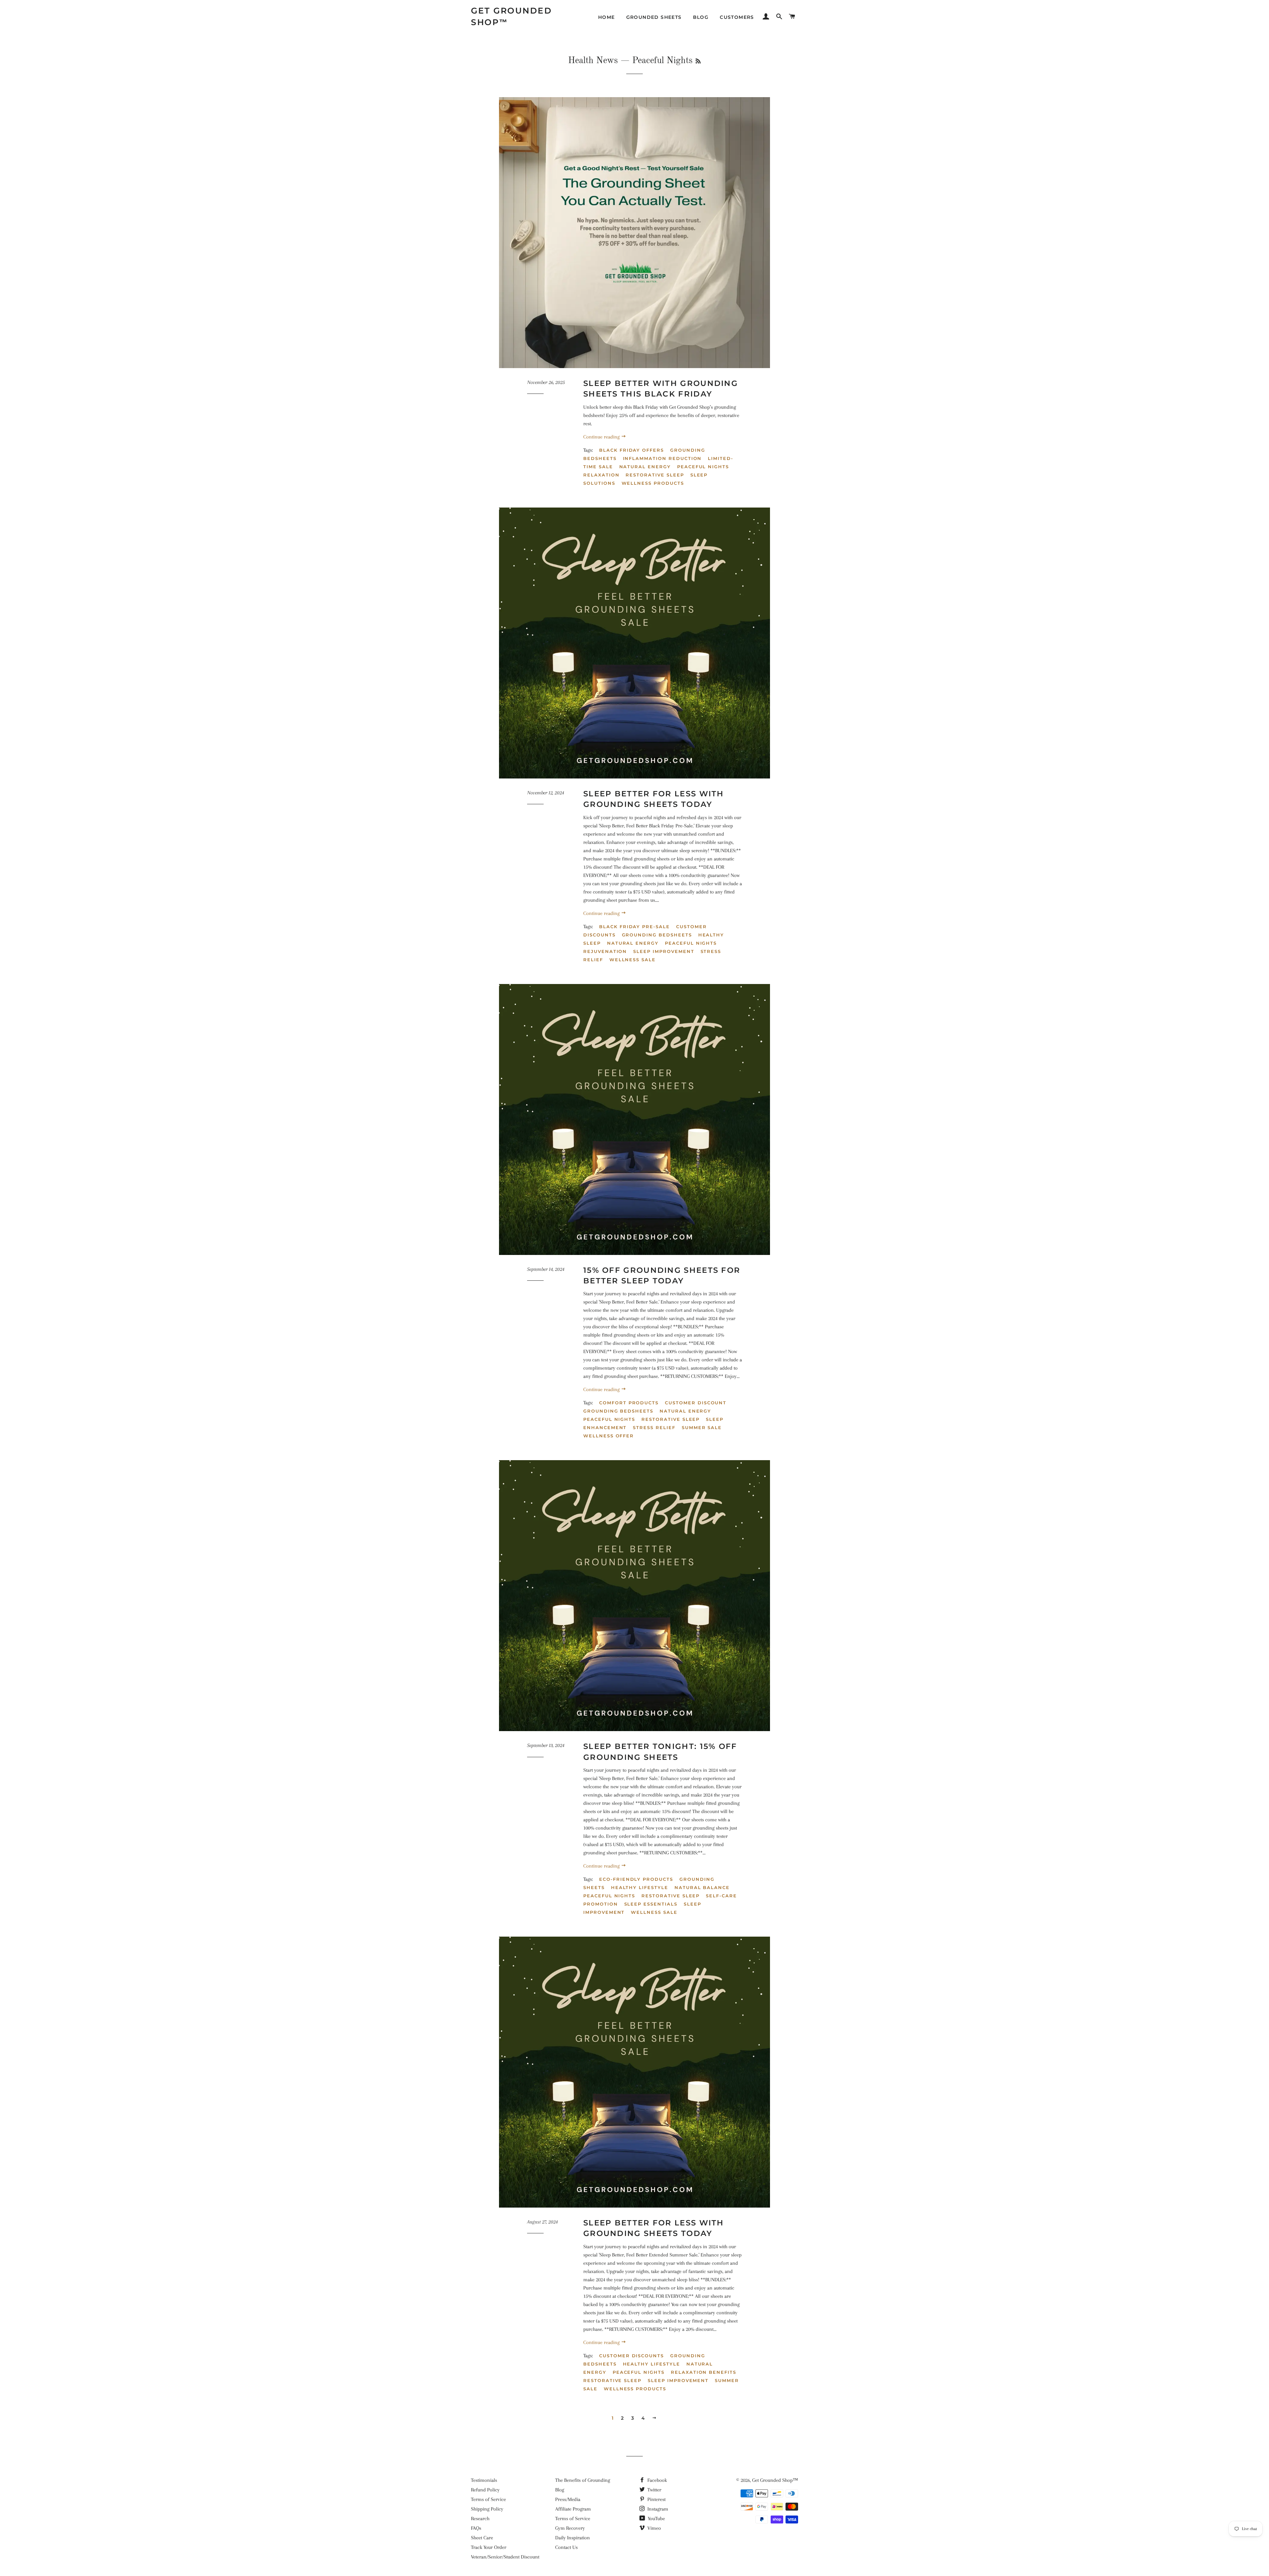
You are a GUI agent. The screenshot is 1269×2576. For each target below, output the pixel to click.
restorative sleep (655, 475)
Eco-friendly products (636, 1879)
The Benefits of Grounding (583, 2480)
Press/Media (568, 2499)
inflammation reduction (662, 458)
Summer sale (702, 1427)
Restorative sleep (671, 1419)
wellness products (653, 483)
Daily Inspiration (573, 2538)
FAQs (476, 2528)
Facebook (656, 2480)
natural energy (645, 467)
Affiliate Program (573, 2509)
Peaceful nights (609, 1419)
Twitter (654, 2490)
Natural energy (685, 1411)
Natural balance (702, 1887)
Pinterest (656, 2499)
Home (607, 17)
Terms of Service (488, 2499)
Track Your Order (489, 2547)
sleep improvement (664, 951)
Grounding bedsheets (618, 1411)
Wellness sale (654, 1912)
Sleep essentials (651, 1904)
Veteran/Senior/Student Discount (505, 2557)
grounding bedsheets (657, 935)
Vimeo (654, 2528)
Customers (737, 17)
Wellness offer (609, 1436)
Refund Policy (485, 2490)
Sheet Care (482, 2538)
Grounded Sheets (654, 17)
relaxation (601, 475)
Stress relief (654, 1427)
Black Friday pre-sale (634, 927)
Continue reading (602, 437)
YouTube (656, 2519)
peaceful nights (703, 467)
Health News (593, 61)
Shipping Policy (487, 2509)
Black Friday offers (632, 450)
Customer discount (696, 1403)
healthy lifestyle (652, 2364)
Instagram (657, 2509)
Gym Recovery (570, 2528)
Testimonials (484, 2480)
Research (480, 2519)
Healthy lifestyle (640, 1887)
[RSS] (698, 62)
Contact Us (566, 2547)
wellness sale (633, 960)
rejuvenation (605, 951)
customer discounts (632, 2356)
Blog (701, 17)
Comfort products (629, 1403)
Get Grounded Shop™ (511, 16)
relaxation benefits (704, 2372)
